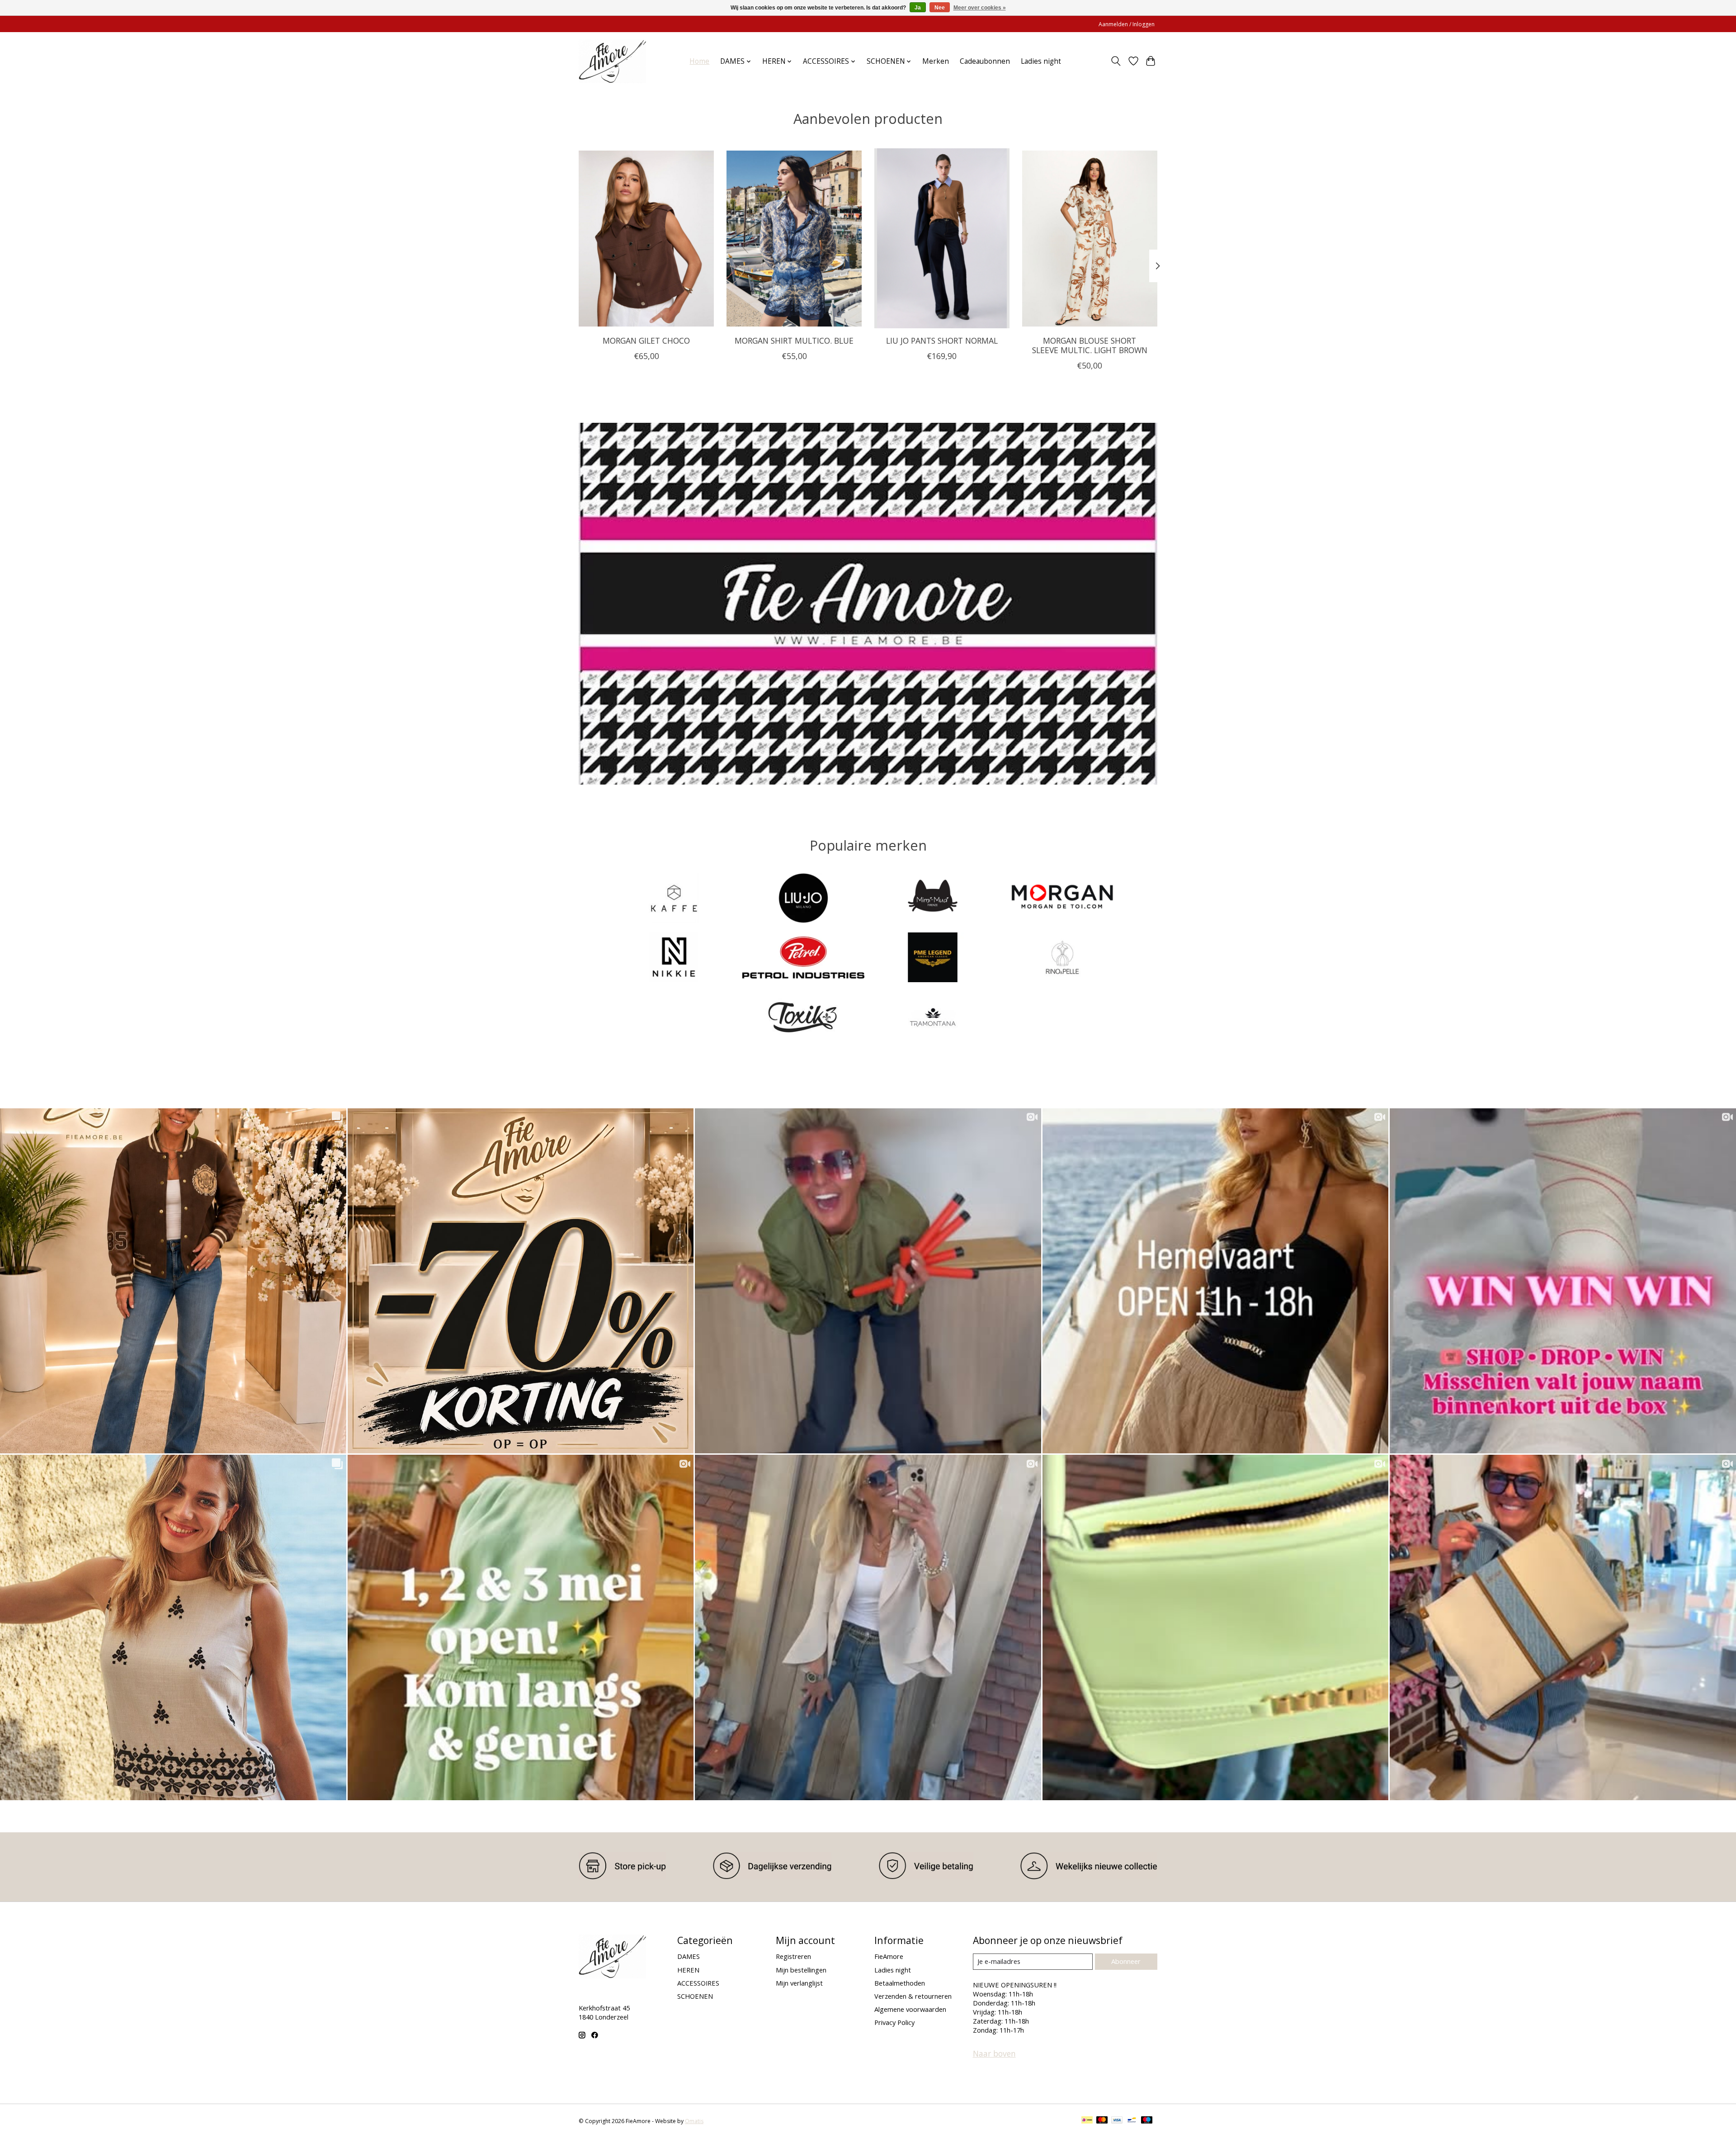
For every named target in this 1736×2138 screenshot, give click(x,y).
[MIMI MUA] (933, 899)
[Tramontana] (933, 1017)
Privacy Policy (894, 2022)
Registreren (793, 1956)
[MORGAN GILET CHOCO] (646, 238)
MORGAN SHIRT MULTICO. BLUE (794, 341)
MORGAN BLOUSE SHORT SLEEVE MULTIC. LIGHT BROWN (1090, 345)
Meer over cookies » (980, 8)
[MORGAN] (1062, 899)
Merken (936, 61)
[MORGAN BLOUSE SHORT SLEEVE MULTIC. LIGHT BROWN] (1090, 238)
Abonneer (1126, 1961)
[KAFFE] (674, 899)
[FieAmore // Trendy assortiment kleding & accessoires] (612, 61)
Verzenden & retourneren (913, 1996)
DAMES (689, 1956)
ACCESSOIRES (698, 1983)
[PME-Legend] (933, 958)
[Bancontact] (1132, 2121)
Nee (940, 8)
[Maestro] (1147, 2121)
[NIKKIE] (674, 958)
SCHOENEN (695, 1996)
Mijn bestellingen (801, 1970)
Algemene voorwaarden (910, 2009)
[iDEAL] (1087, 2121)
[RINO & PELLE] (1062, 958)
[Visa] (1117, 2121)
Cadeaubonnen (985, 61)
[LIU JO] (803, 899)
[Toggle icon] (1116, 61)
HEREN (688, 1970)
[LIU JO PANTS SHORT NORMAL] (942, 238)
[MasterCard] (1102, 2121)
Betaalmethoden (900, 1983)
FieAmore (889, 1956)
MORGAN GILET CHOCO (646, 341)
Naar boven (994, 2053)
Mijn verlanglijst (799, 1983)
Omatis (694, 2121)
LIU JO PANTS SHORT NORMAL (942, 341)
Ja (918, 8)
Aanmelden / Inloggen (1127, 24)
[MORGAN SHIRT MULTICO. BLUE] (794, 238)
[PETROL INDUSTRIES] (803, 958)
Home (699, 61)
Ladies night (1041, 61)
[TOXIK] (803, 1017)
